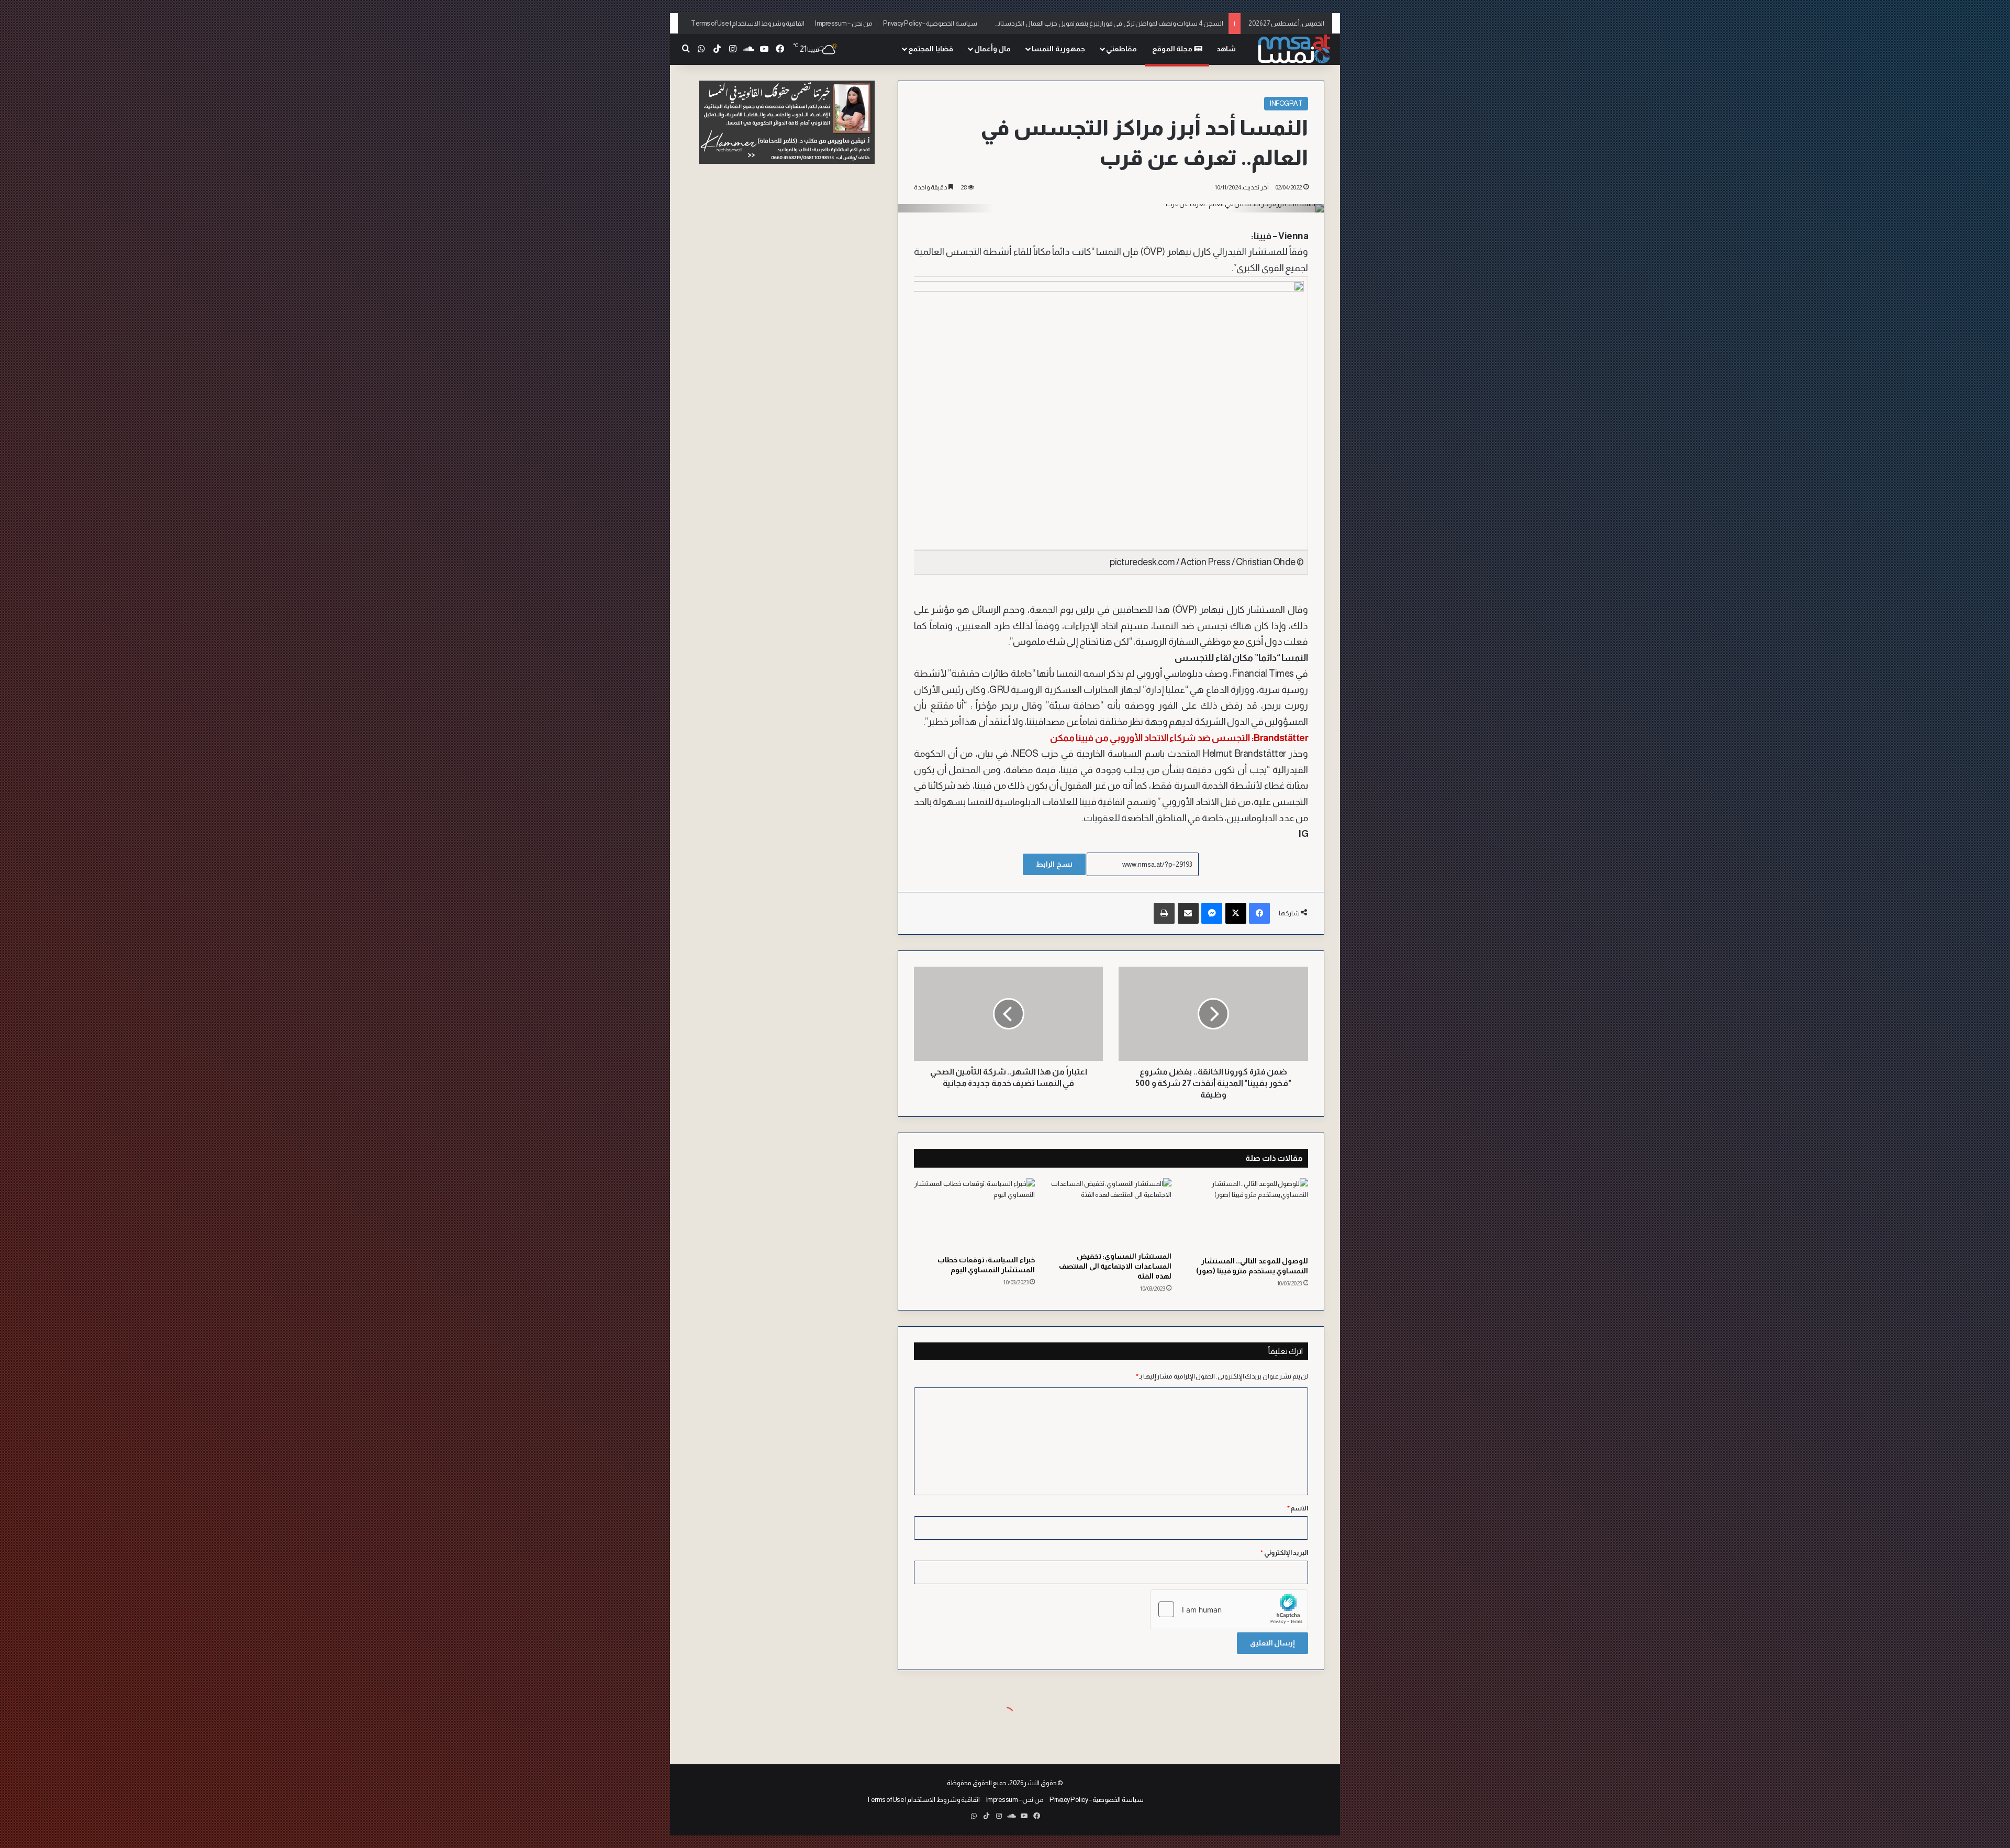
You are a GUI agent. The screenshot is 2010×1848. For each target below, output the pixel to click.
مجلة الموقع (1173, 49)
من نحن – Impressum (844, 23)
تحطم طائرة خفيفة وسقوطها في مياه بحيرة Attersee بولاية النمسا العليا (1126, 23)
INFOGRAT (1286, 103)
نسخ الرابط (1054, 864)
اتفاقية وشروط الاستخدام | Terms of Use (748, 23)
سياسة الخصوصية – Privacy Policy (930, 23)
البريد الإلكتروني (1284, 1553)
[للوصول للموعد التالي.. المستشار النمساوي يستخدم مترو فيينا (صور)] (1248, 1214)
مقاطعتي (1121, 49)
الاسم (1298, 1508)
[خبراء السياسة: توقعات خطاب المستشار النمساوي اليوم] (974, 1214)
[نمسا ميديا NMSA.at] (1293, 49)
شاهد (1226, 49)
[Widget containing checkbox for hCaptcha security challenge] (1229, 1609)
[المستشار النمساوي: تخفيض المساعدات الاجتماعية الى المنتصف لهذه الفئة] (1111, 1212)
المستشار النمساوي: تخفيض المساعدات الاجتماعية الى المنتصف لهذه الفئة (1115, 1266)
